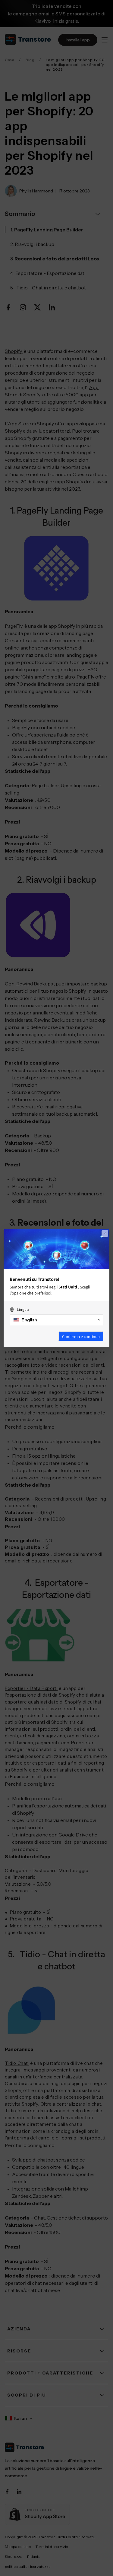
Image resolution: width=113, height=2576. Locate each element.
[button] (56, 1320)
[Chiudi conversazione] (105, 1233)
